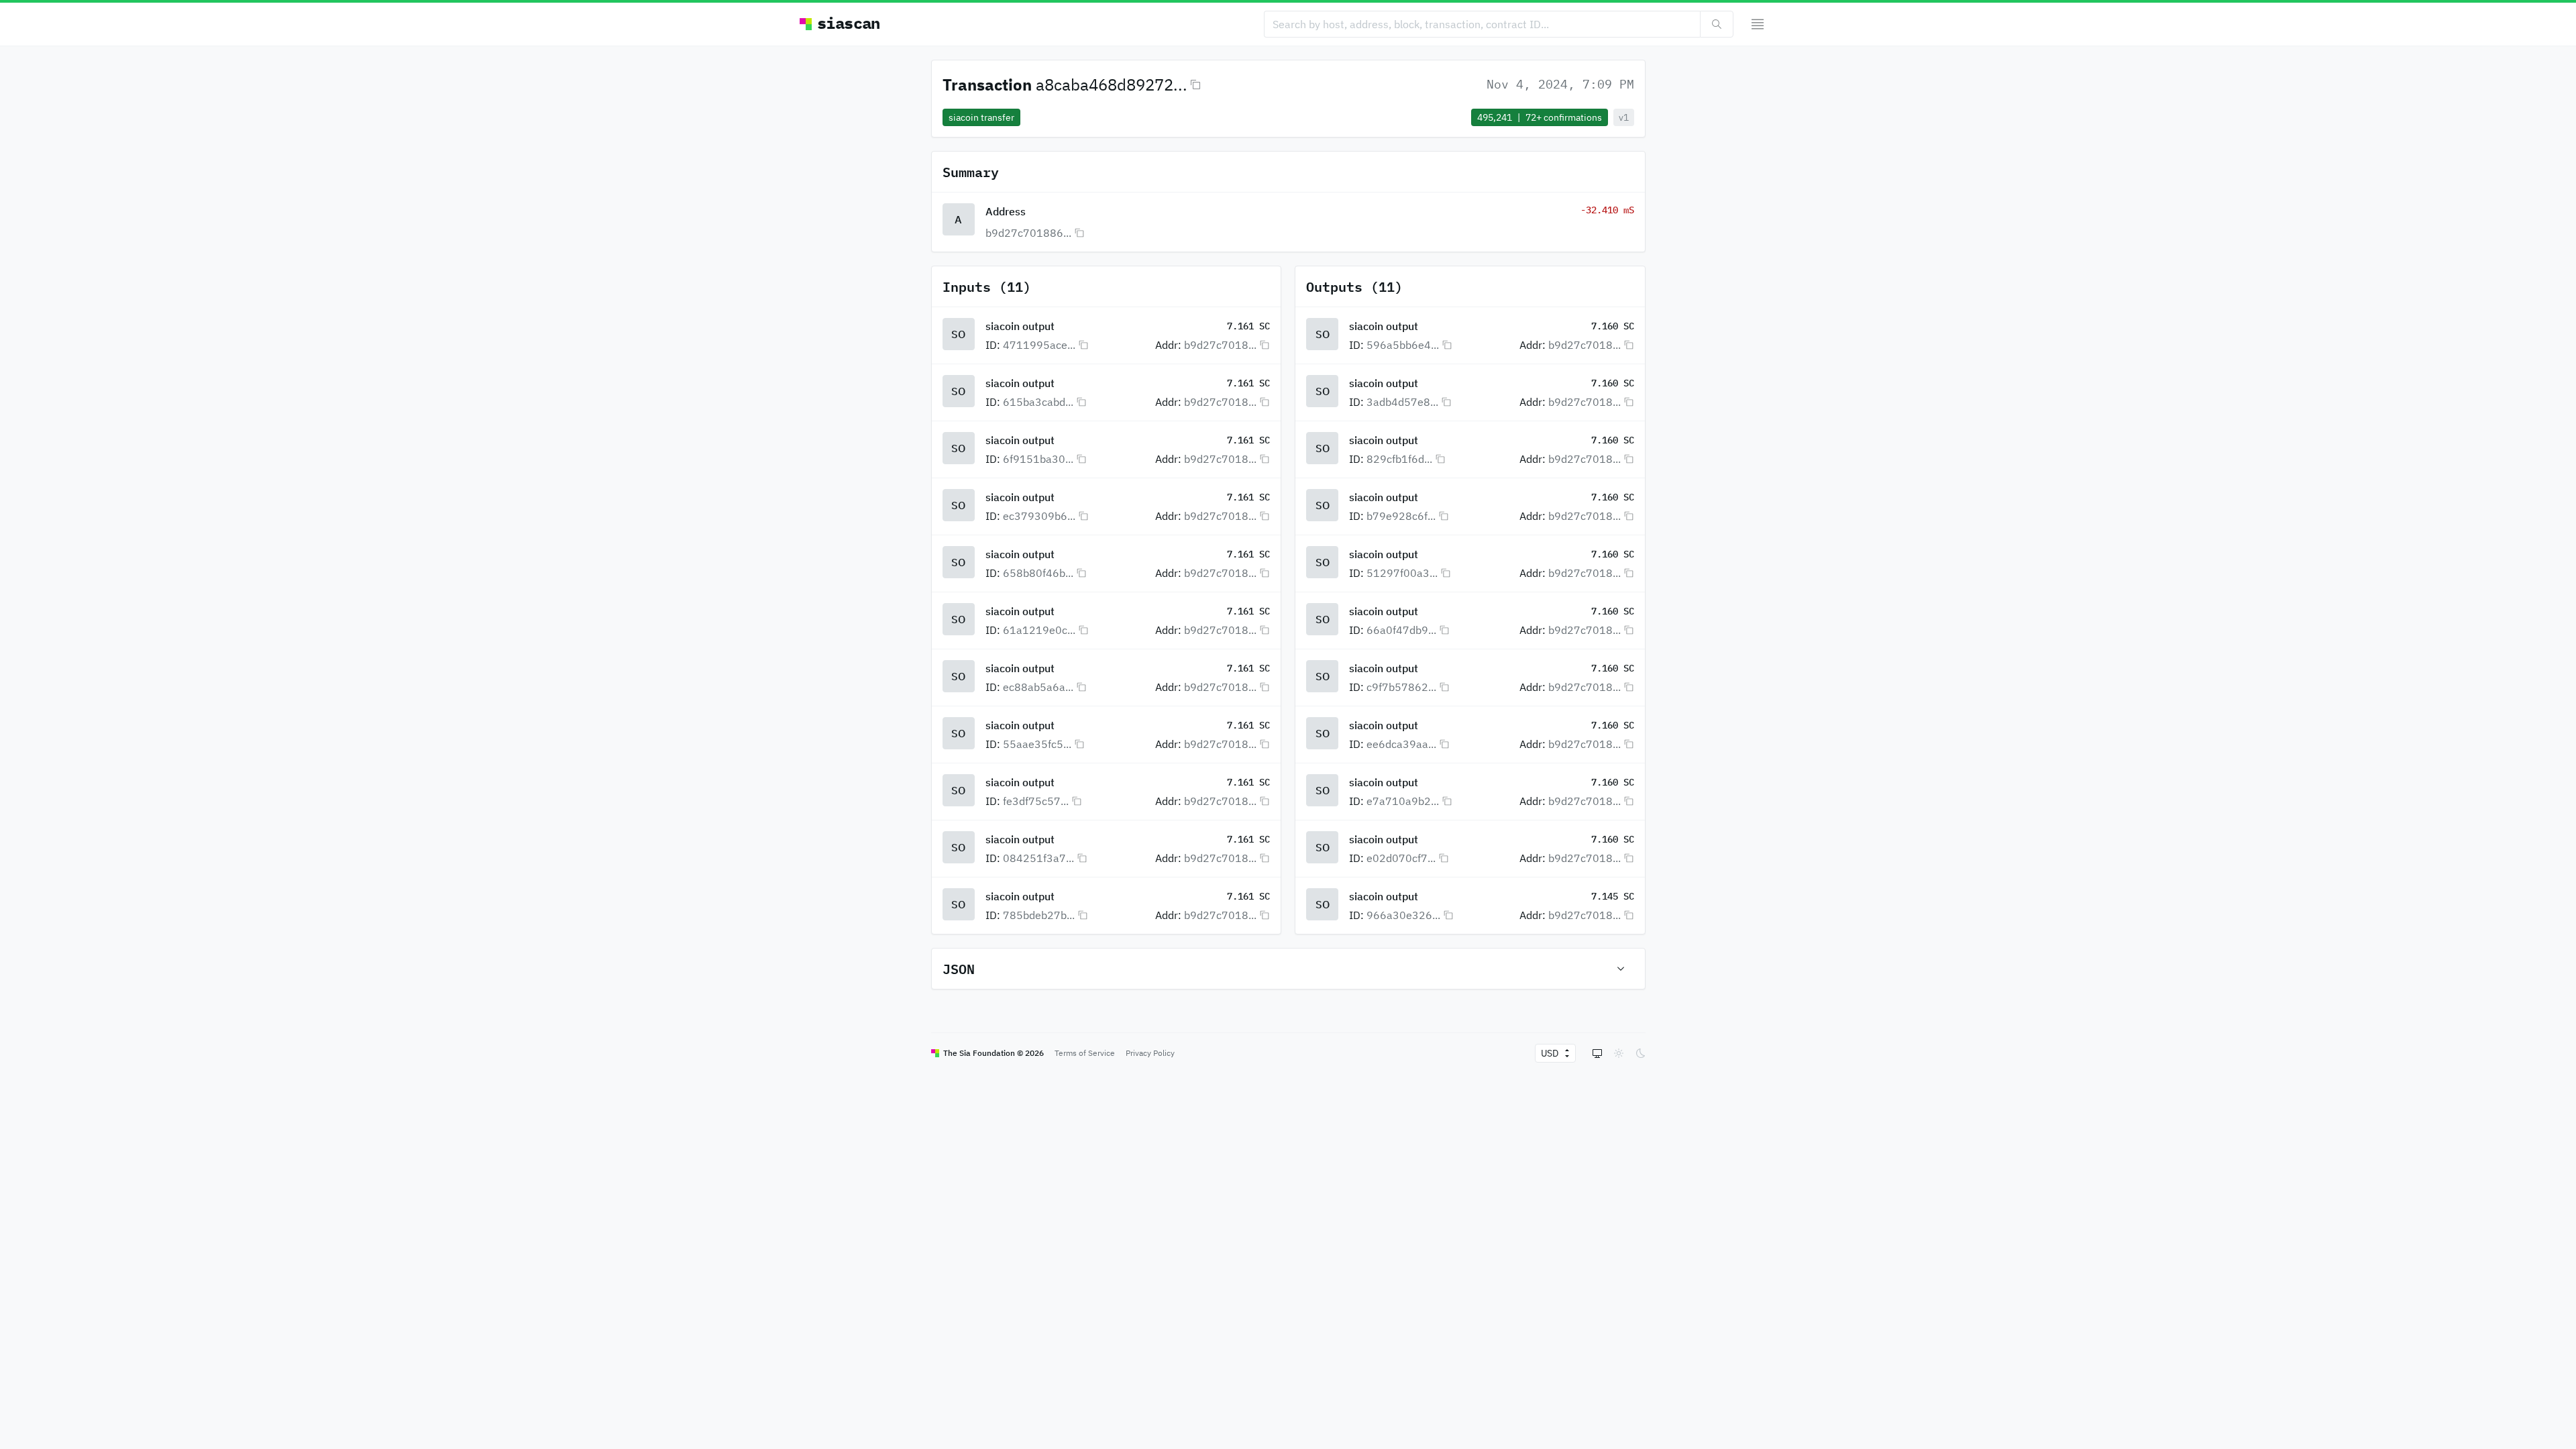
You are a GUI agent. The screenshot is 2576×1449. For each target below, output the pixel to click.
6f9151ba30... (1038, 459)
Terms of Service (1085, 1053)
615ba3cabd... (1038, 402)
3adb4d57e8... (1402, 402)
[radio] (1597, 1053)
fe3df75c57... (1036, 801)
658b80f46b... (1038, 573)
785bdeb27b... (1039, 915)
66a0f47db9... (1401, 630)
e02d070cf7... (1401, 858)
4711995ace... (1039, 345)
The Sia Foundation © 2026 (994, 1053)
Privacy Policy (1150, 1053)
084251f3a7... (1038, 858)
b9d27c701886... (1028, 233)
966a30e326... (1403, 915)
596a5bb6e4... (1403, 345)
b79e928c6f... (1401, 516)
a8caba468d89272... (1112, 85)
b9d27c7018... (1220, 345)
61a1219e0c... (1039, 630)
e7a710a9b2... (1403, 801)
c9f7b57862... (1401, 687)
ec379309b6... (1039, 516)
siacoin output (1020, 326)
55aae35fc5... (1037, 744)
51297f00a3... (1402, 573)
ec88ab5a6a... (1038, 687)
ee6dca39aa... (1401, 744)
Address (1006, 211)
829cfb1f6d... (1399, 459)
